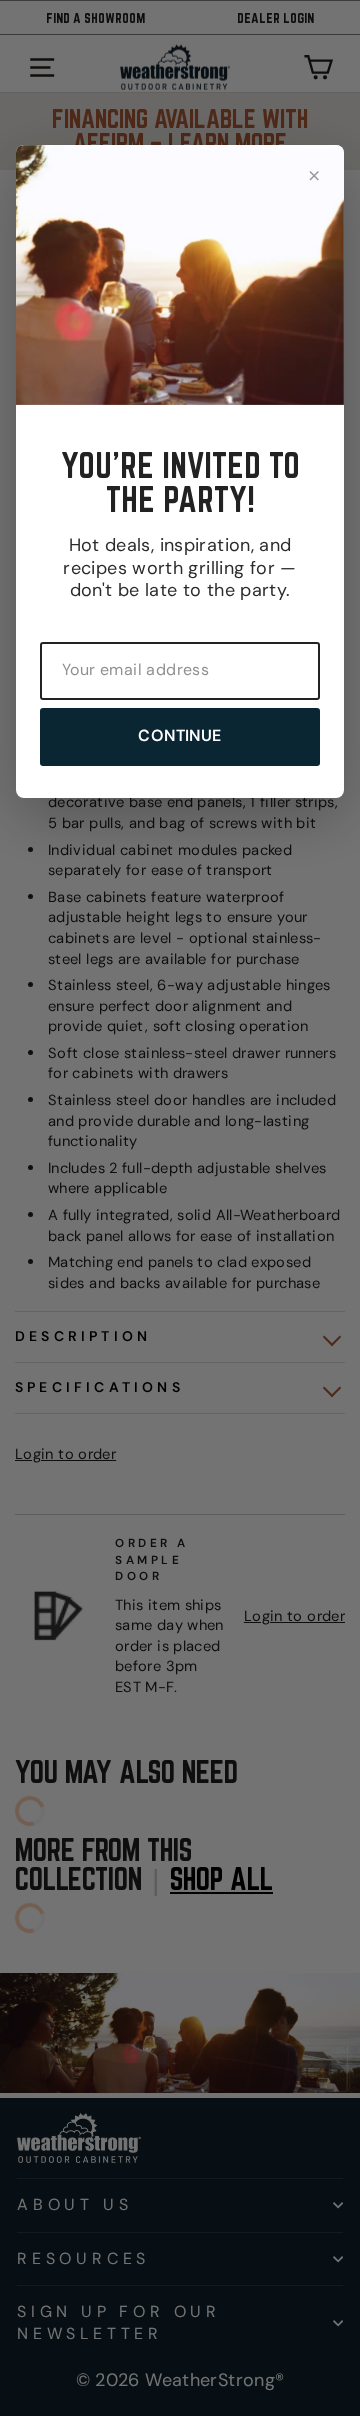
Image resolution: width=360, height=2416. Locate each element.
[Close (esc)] (314, 175)
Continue (179, 735)
